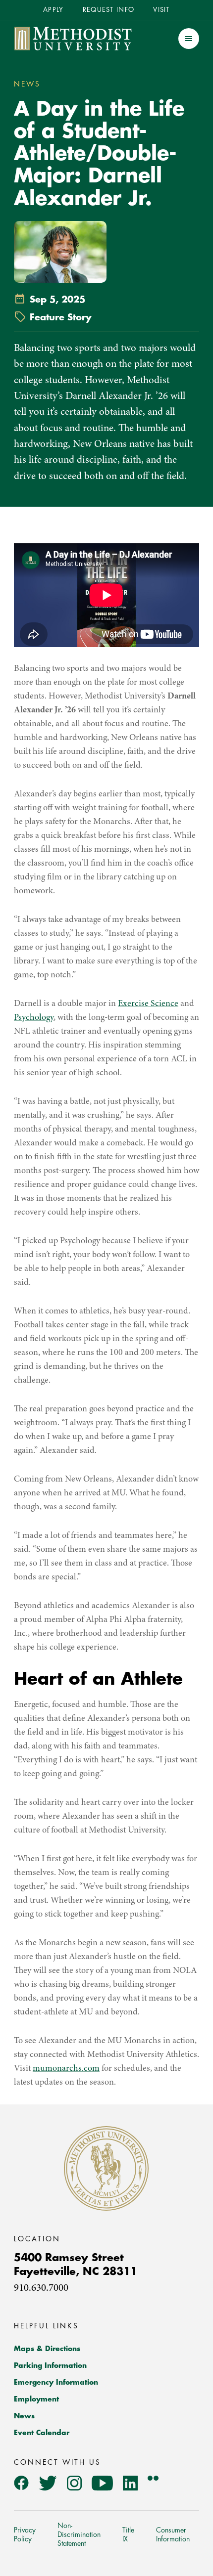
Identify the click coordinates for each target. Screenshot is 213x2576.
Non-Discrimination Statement (79, 2534)
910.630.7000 (41, 2289)
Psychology (34, 1018)
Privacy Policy (25, 2534)
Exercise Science (148, 1004)
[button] (189, 39)
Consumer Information (173, 2534)
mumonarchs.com (66, 2069)
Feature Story (61, 317)
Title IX (128, 2534)
